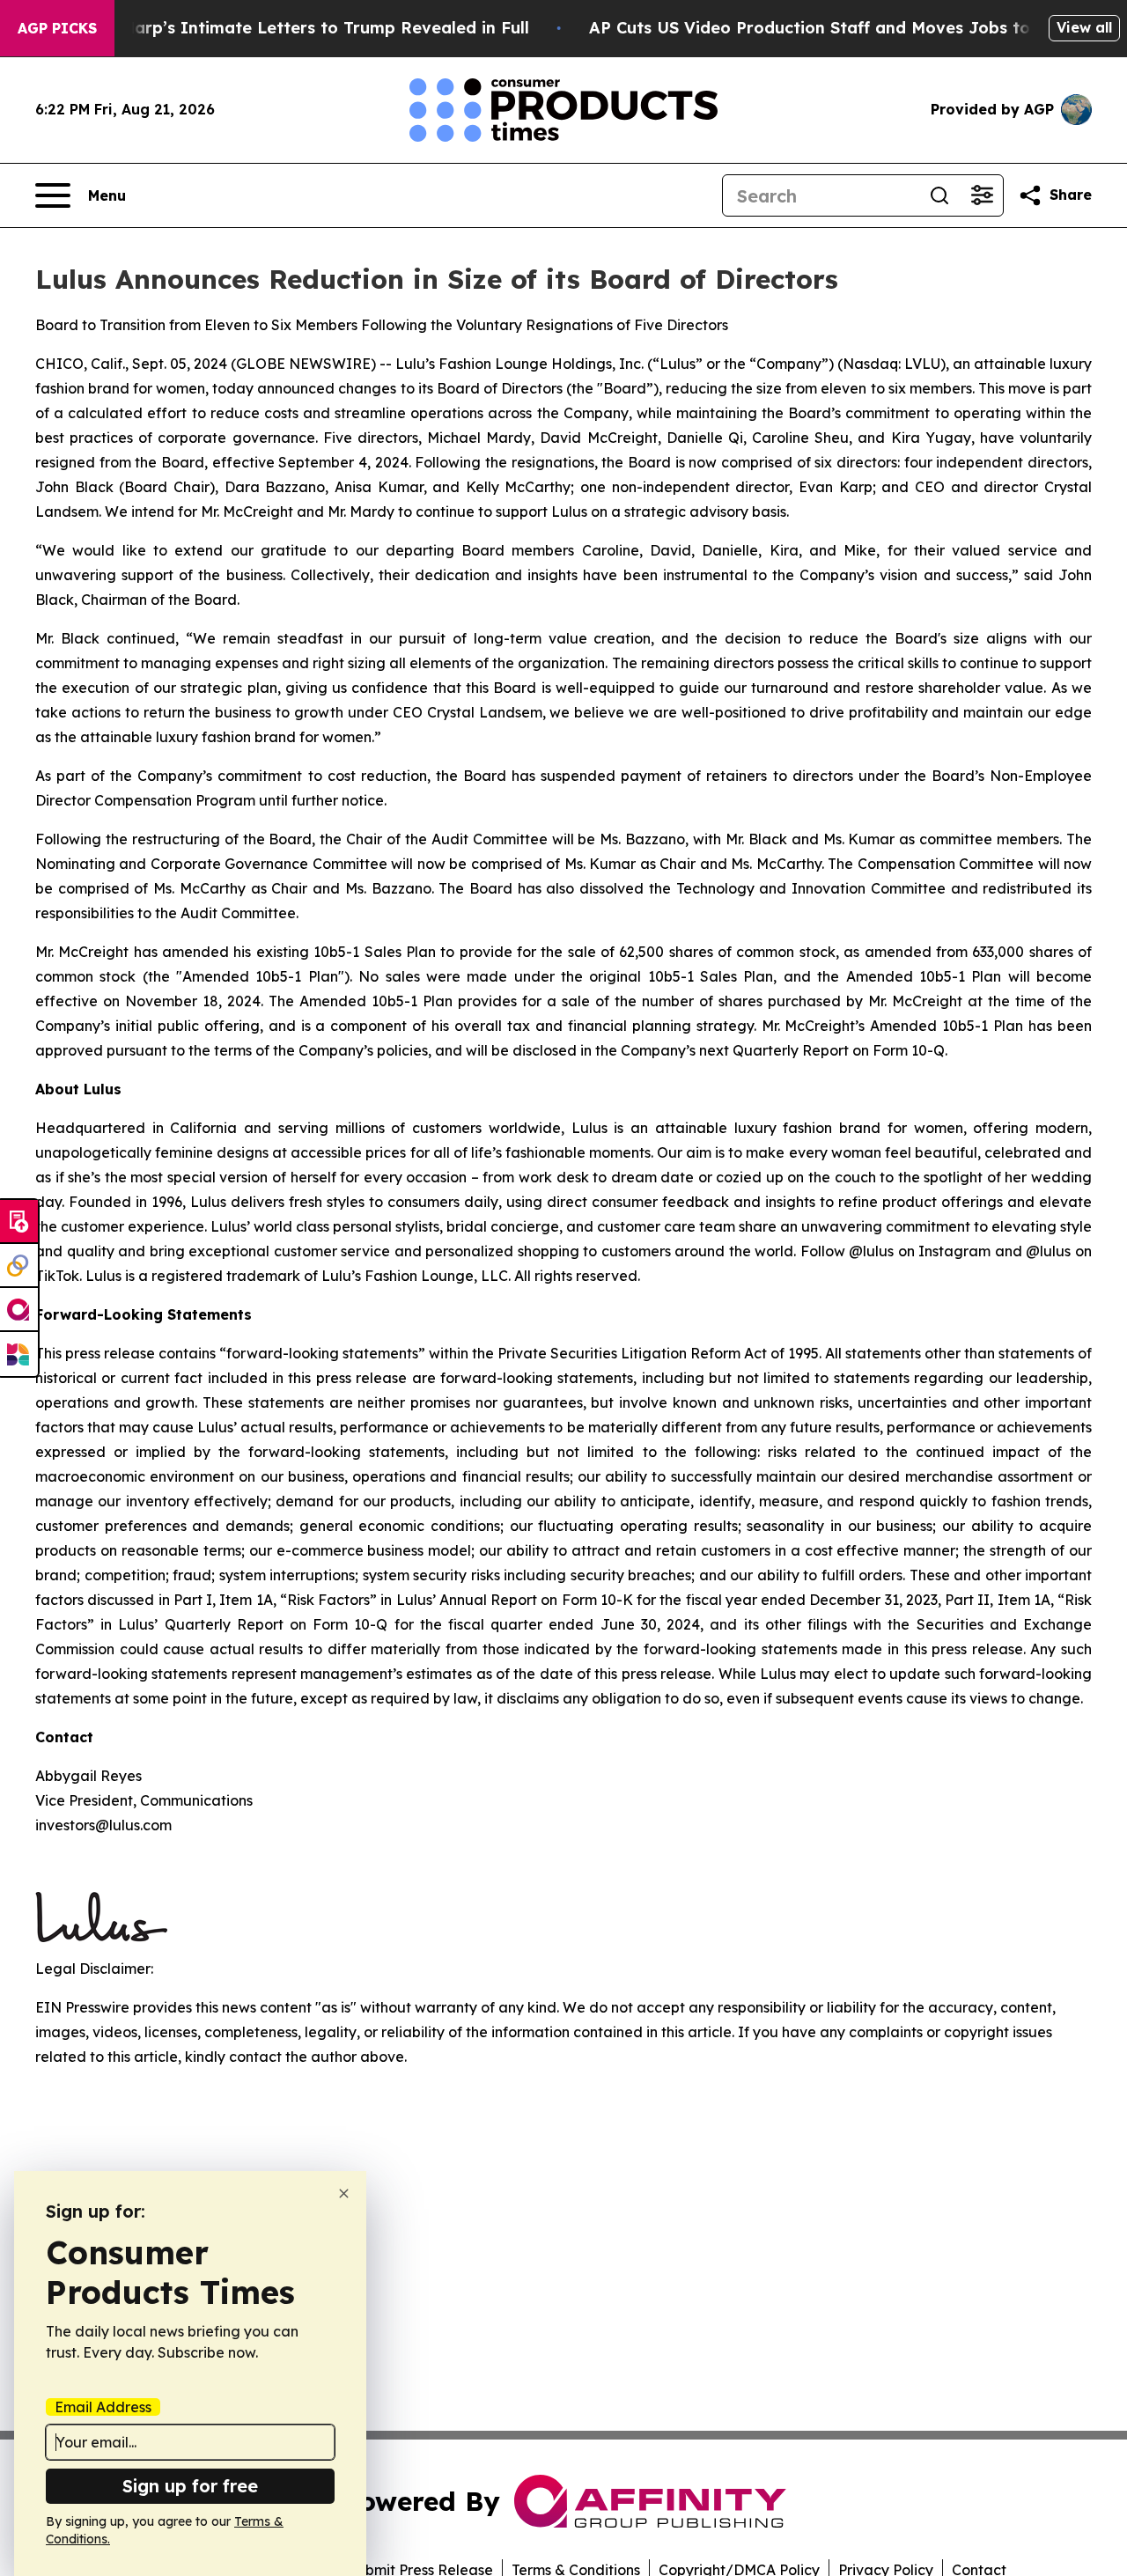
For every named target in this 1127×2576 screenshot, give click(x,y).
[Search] (939, 195)
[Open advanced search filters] (982, 195)
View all (1084, 27)
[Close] (344, 2193)
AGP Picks (57, 28)
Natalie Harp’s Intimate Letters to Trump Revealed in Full (293, 28)
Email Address (103, 2407)
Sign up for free (190, 2486)
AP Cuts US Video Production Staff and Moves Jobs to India (834, 28)
